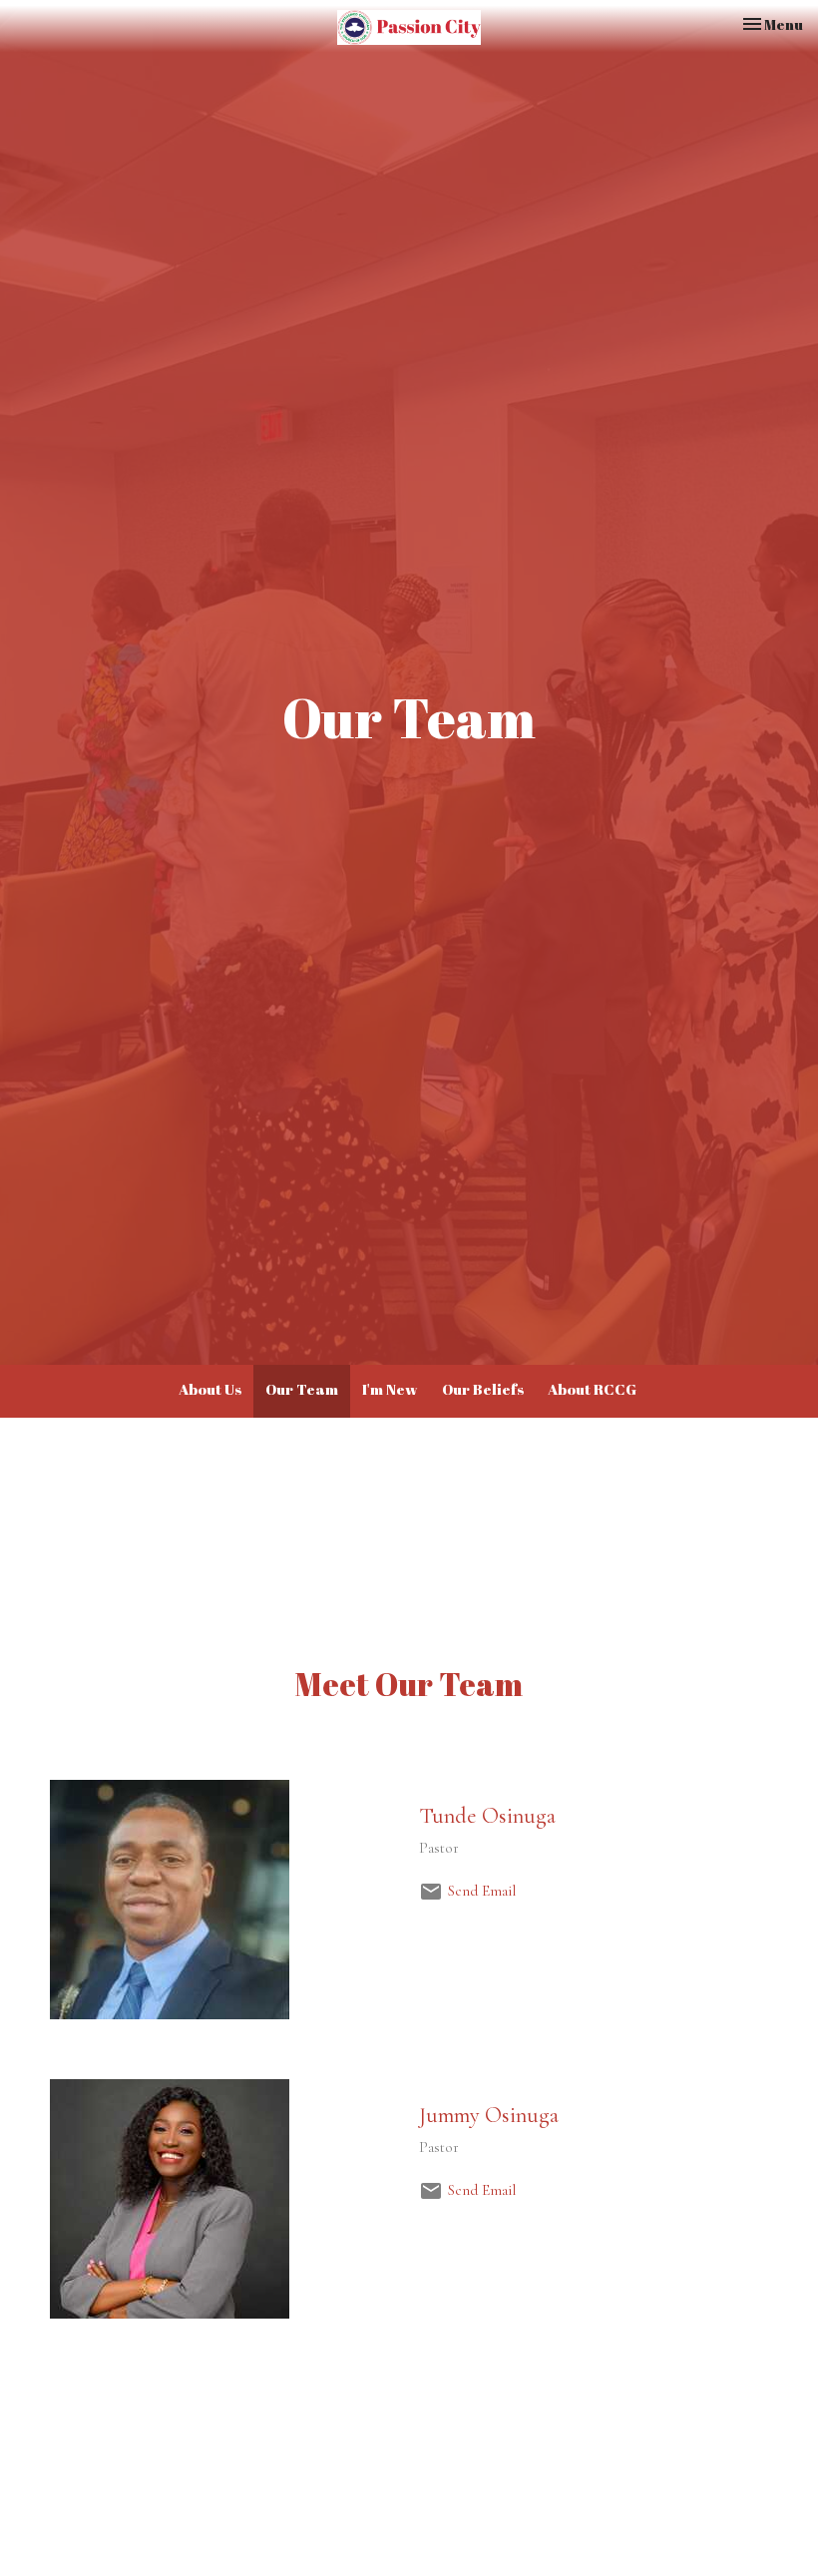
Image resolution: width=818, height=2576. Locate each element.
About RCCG (592, 1389)
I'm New (390, 1389)
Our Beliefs (483, 1389)
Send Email (482, 1891)
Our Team (302, 1389)
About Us (210, 1389)
